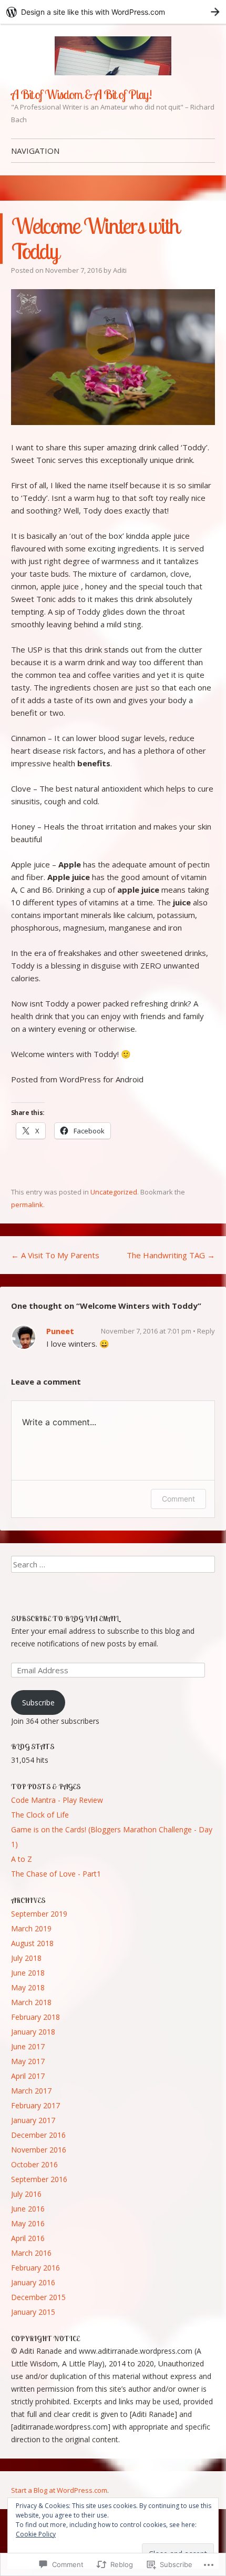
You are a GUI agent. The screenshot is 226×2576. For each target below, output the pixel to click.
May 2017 (28, 2061)
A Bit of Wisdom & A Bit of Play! (81, 94)
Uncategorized (114, 1192)
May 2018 (28, 1987)
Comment (178, 1499)
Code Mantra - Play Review (57, 1800)
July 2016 (26, 2194)
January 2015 (33, 2312)
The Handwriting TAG (171, 1255)
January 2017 (33, 2120)
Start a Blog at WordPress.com (59, 2490)
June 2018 (28, 1973)
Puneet (60, 1331)
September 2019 (39, 1914)
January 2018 (33, 2032)
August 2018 (32, 1943)
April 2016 (28, 2238)
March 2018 (31, 2002)
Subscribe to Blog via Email (65, 1618)
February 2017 (35, 2105)
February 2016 (35, 2268)
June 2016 (28, 2209)
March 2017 (31, 2091)
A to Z (22, 1859)
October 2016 (34, 2164)
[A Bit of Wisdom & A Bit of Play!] (113, 56)
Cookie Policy (36, 2534)
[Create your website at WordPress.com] (113, 12)
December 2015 (38, 2297)
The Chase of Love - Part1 (56, 1874)
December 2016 (38, 2135)
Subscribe (38, 1702)
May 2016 (28, 2223)
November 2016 (39, 2150)
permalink (27, 1205)
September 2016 (39, 2179)
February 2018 (35, 2017)
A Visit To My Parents (55, 1255)
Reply (206, 1331)
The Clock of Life (40, 1815)
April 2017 (28, 2076)
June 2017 (28, 2046)
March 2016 (31, 2253)
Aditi (120, 270)
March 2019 (31, 1928)
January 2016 (33, 2282)
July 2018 (26, 1958)
